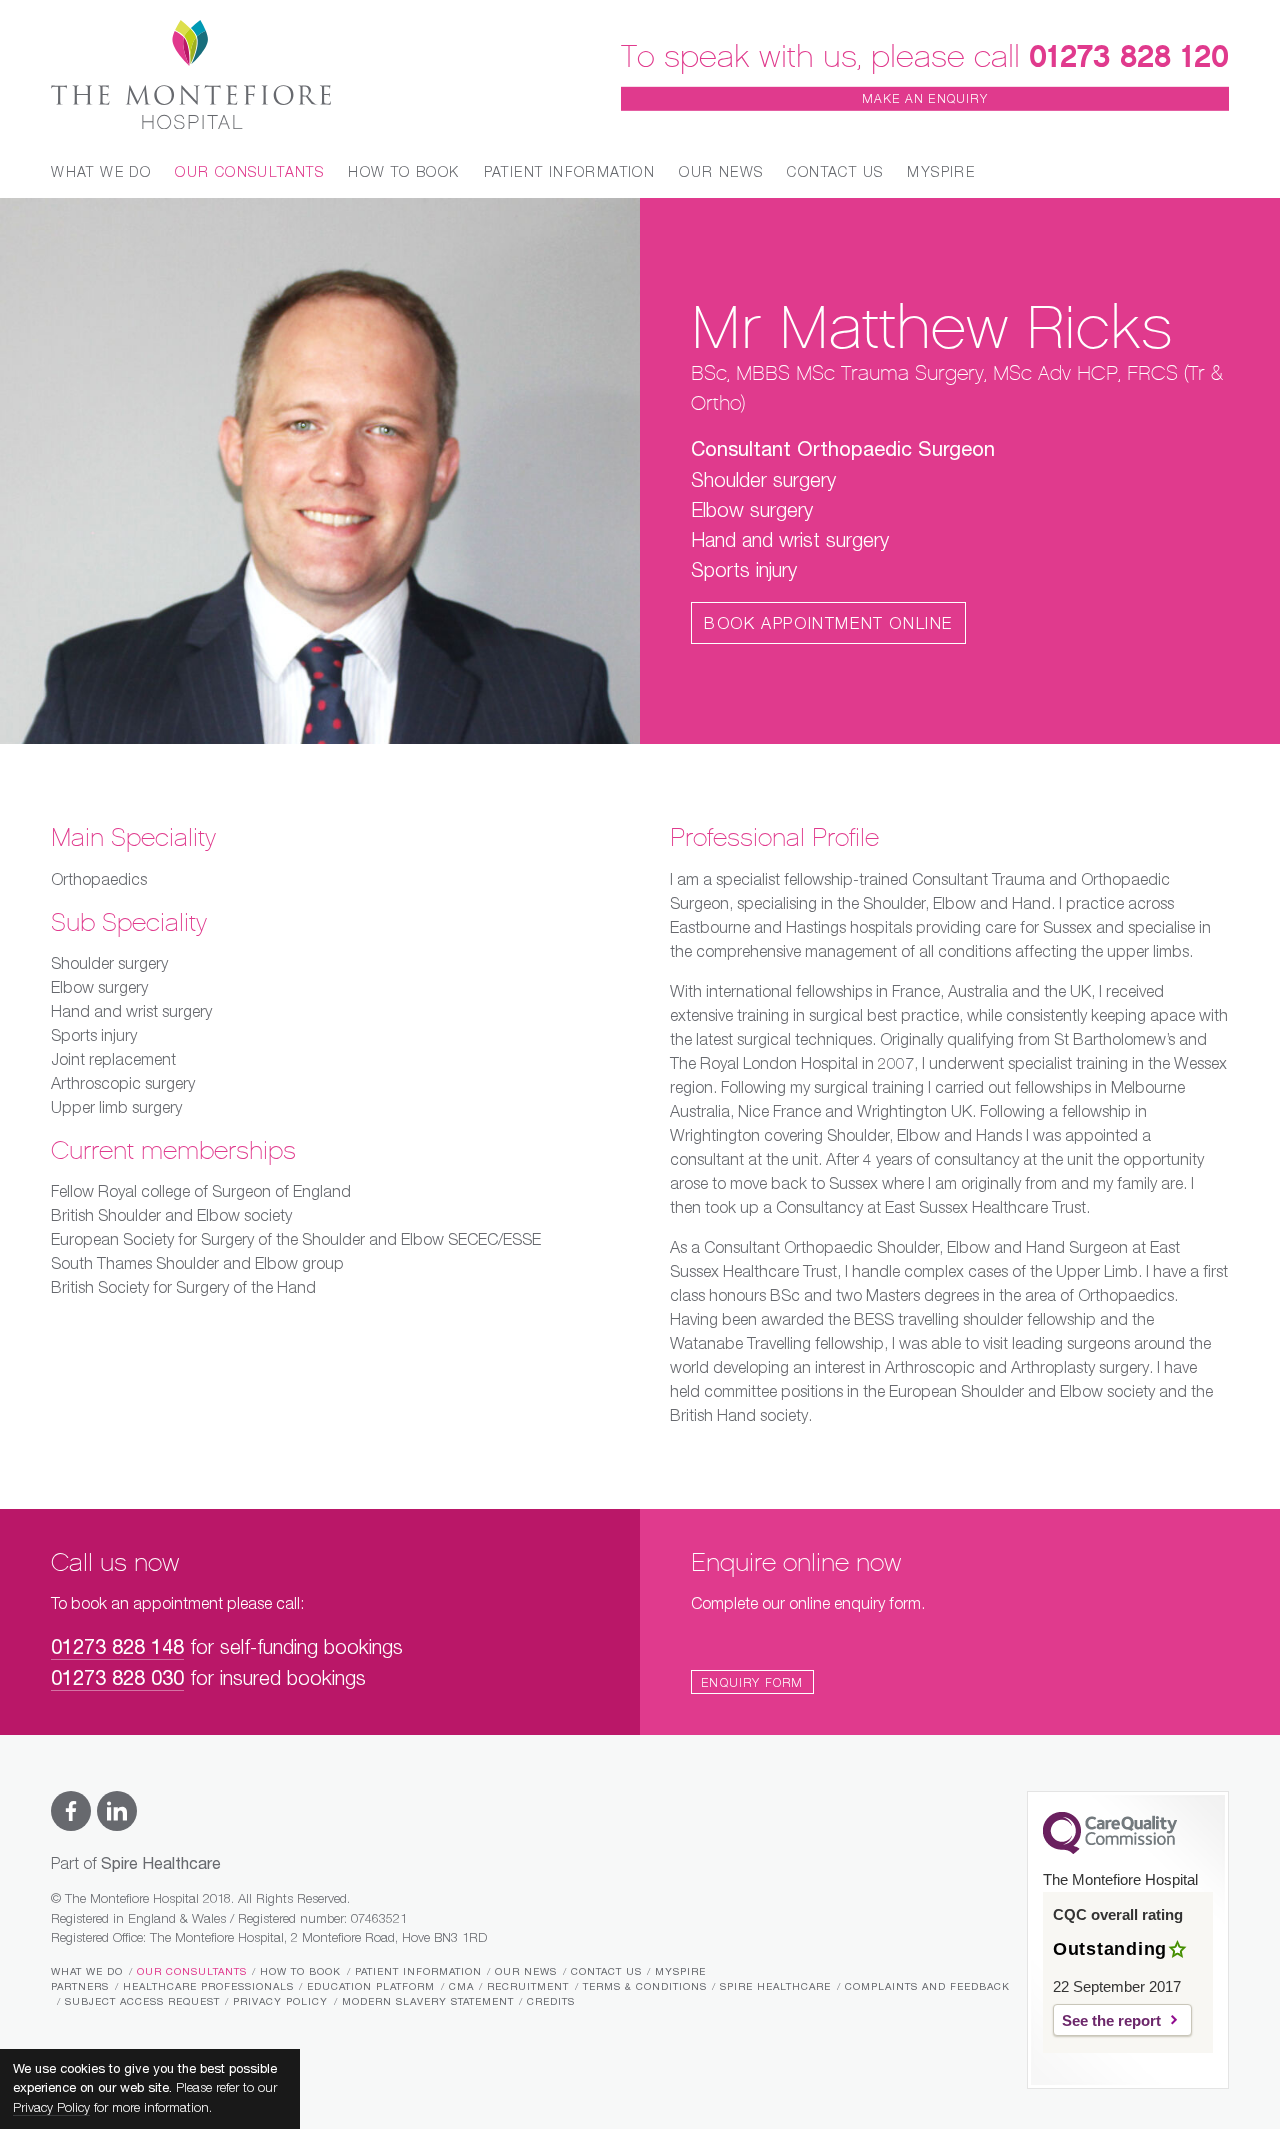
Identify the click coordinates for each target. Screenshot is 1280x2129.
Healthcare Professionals (208, 1987)
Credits (551, 2002)
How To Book (300, 1972)
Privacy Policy (280, 2002)
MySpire (941, 173)
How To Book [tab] (403, 173)
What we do (87, 1972)
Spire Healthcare (775, 1987)
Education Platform (371, 1987)
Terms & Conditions (645, 1987)
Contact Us (835, 173)
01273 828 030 (117, 1679)
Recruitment (528, 1987)
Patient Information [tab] (570, 173)
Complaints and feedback (927, 1987)
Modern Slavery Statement (428, 2002)
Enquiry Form (752, 1684)
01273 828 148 (117, 1648)
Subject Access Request (142, 2002)
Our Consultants (192, 1972)
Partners (80, 1987)
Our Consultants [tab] (249, 173)
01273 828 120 (1129, 56)
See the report (1111, 2020)
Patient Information (418, 1972)
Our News (721, 173)
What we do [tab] (101, 173)
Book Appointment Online (828, 625)
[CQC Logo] (1110, 1849)
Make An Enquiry (925, 100)
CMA (461, 1987)
